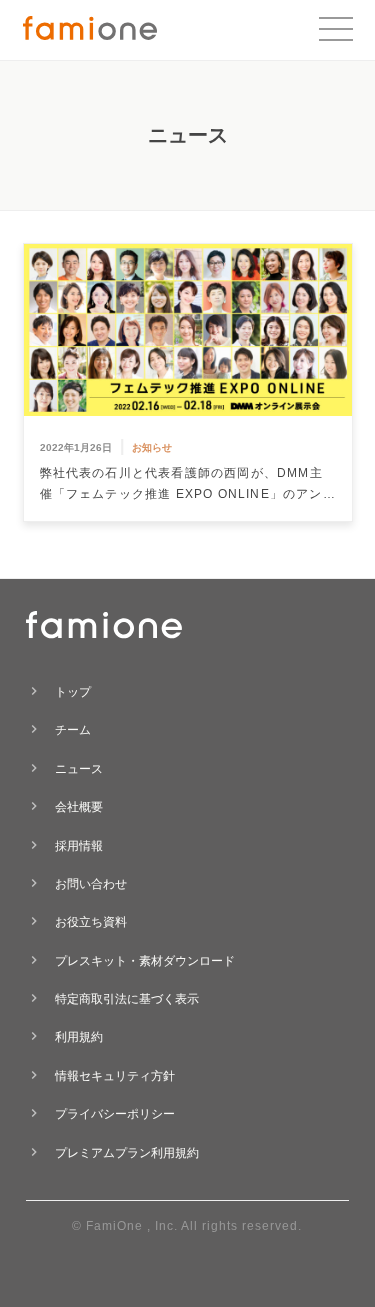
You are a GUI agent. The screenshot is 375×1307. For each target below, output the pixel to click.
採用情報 (79, 846)
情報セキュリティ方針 (115, 1076)
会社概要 (79, 807)
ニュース (79, 769)
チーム (73, 730)
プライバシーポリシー (115, 1114)
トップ (73, 692)
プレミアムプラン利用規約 (127, 1153)
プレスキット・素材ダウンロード (145, 961)
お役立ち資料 (91, 922)
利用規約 (79, 1037)
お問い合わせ (91, 884)
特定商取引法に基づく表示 (127, 999)
